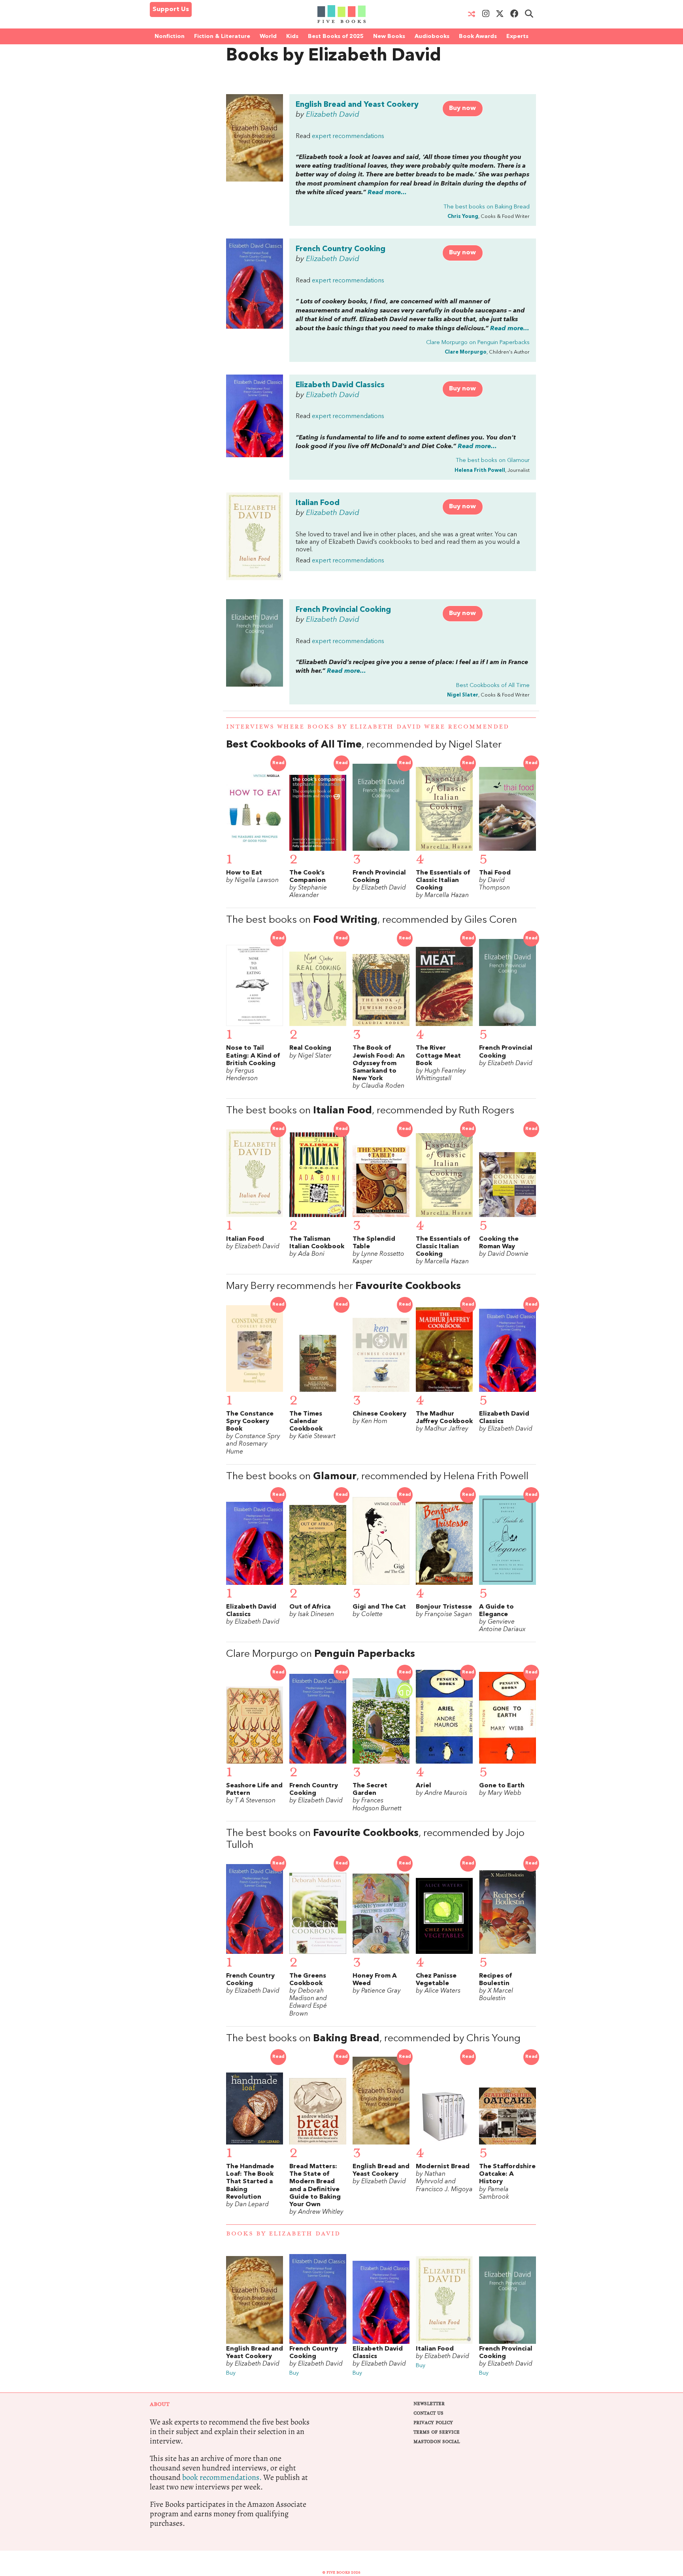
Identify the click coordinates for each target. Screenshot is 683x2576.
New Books (389, 36)
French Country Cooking (341, 249)
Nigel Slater (463, 695)
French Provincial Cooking (343, 610)
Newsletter (429, 2404)
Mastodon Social (437, 2442)
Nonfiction (170, 36)
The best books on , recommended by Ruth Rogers (370, 1111)
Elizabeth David (333, 115)
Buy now (462, 108)
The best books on (487, 207)
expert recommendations (348, 136)
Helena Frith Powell (480, 470)
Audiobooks (432, 36)
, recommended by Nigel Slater (364, 745)
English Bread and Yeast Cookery (357, 105)
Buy (231, 2373)
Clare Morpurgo (466, 352)
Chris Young (463, 217)
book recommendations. (222, 2477)
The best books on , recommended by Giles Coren (372, 920)
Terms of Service (437, 2432)
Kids (292, 36)
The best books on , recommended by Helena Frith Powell (377, 1477)
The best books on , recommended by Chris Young (373, 2039)
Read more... (387, 193)
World (268, 36)
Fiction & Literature (222, 36)
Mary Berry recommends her (343, 1286)
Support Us (171, 9)
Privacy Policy (433, 2423)
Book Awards (478, 36)
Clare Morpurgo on (478, 343)
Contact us (428, 2413)
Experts (517, 36)
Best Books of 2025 (336, 36)
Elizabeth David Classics (340, 385)
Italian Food (318, 503)
